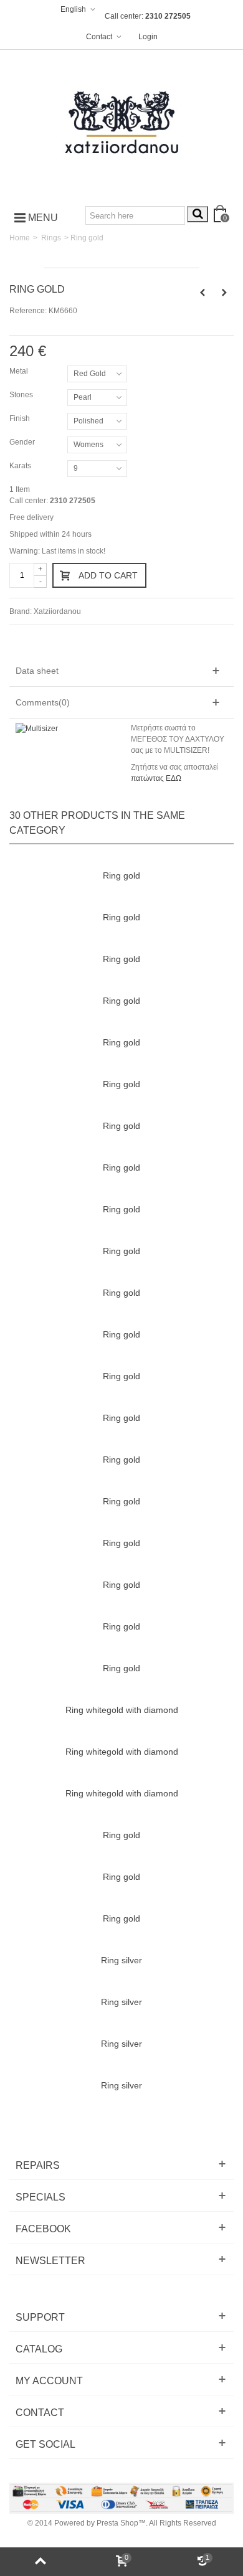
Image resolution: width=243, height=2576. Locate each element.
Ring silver (121, 1960)
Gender (23, 442)
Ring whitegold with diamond (122, 1710)
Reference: (28, 311)
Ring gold (121, 875)
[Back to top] (40, 2562)
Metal (20, 371)
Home (20, 238)
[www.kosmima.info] (121, 123)
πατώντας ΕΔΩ (156, 778)
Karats (21, 466)
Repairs (38, 2165)
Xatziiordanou (57, 611)
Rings (51, 238)
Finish (21, 418)
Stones (22, 395)
